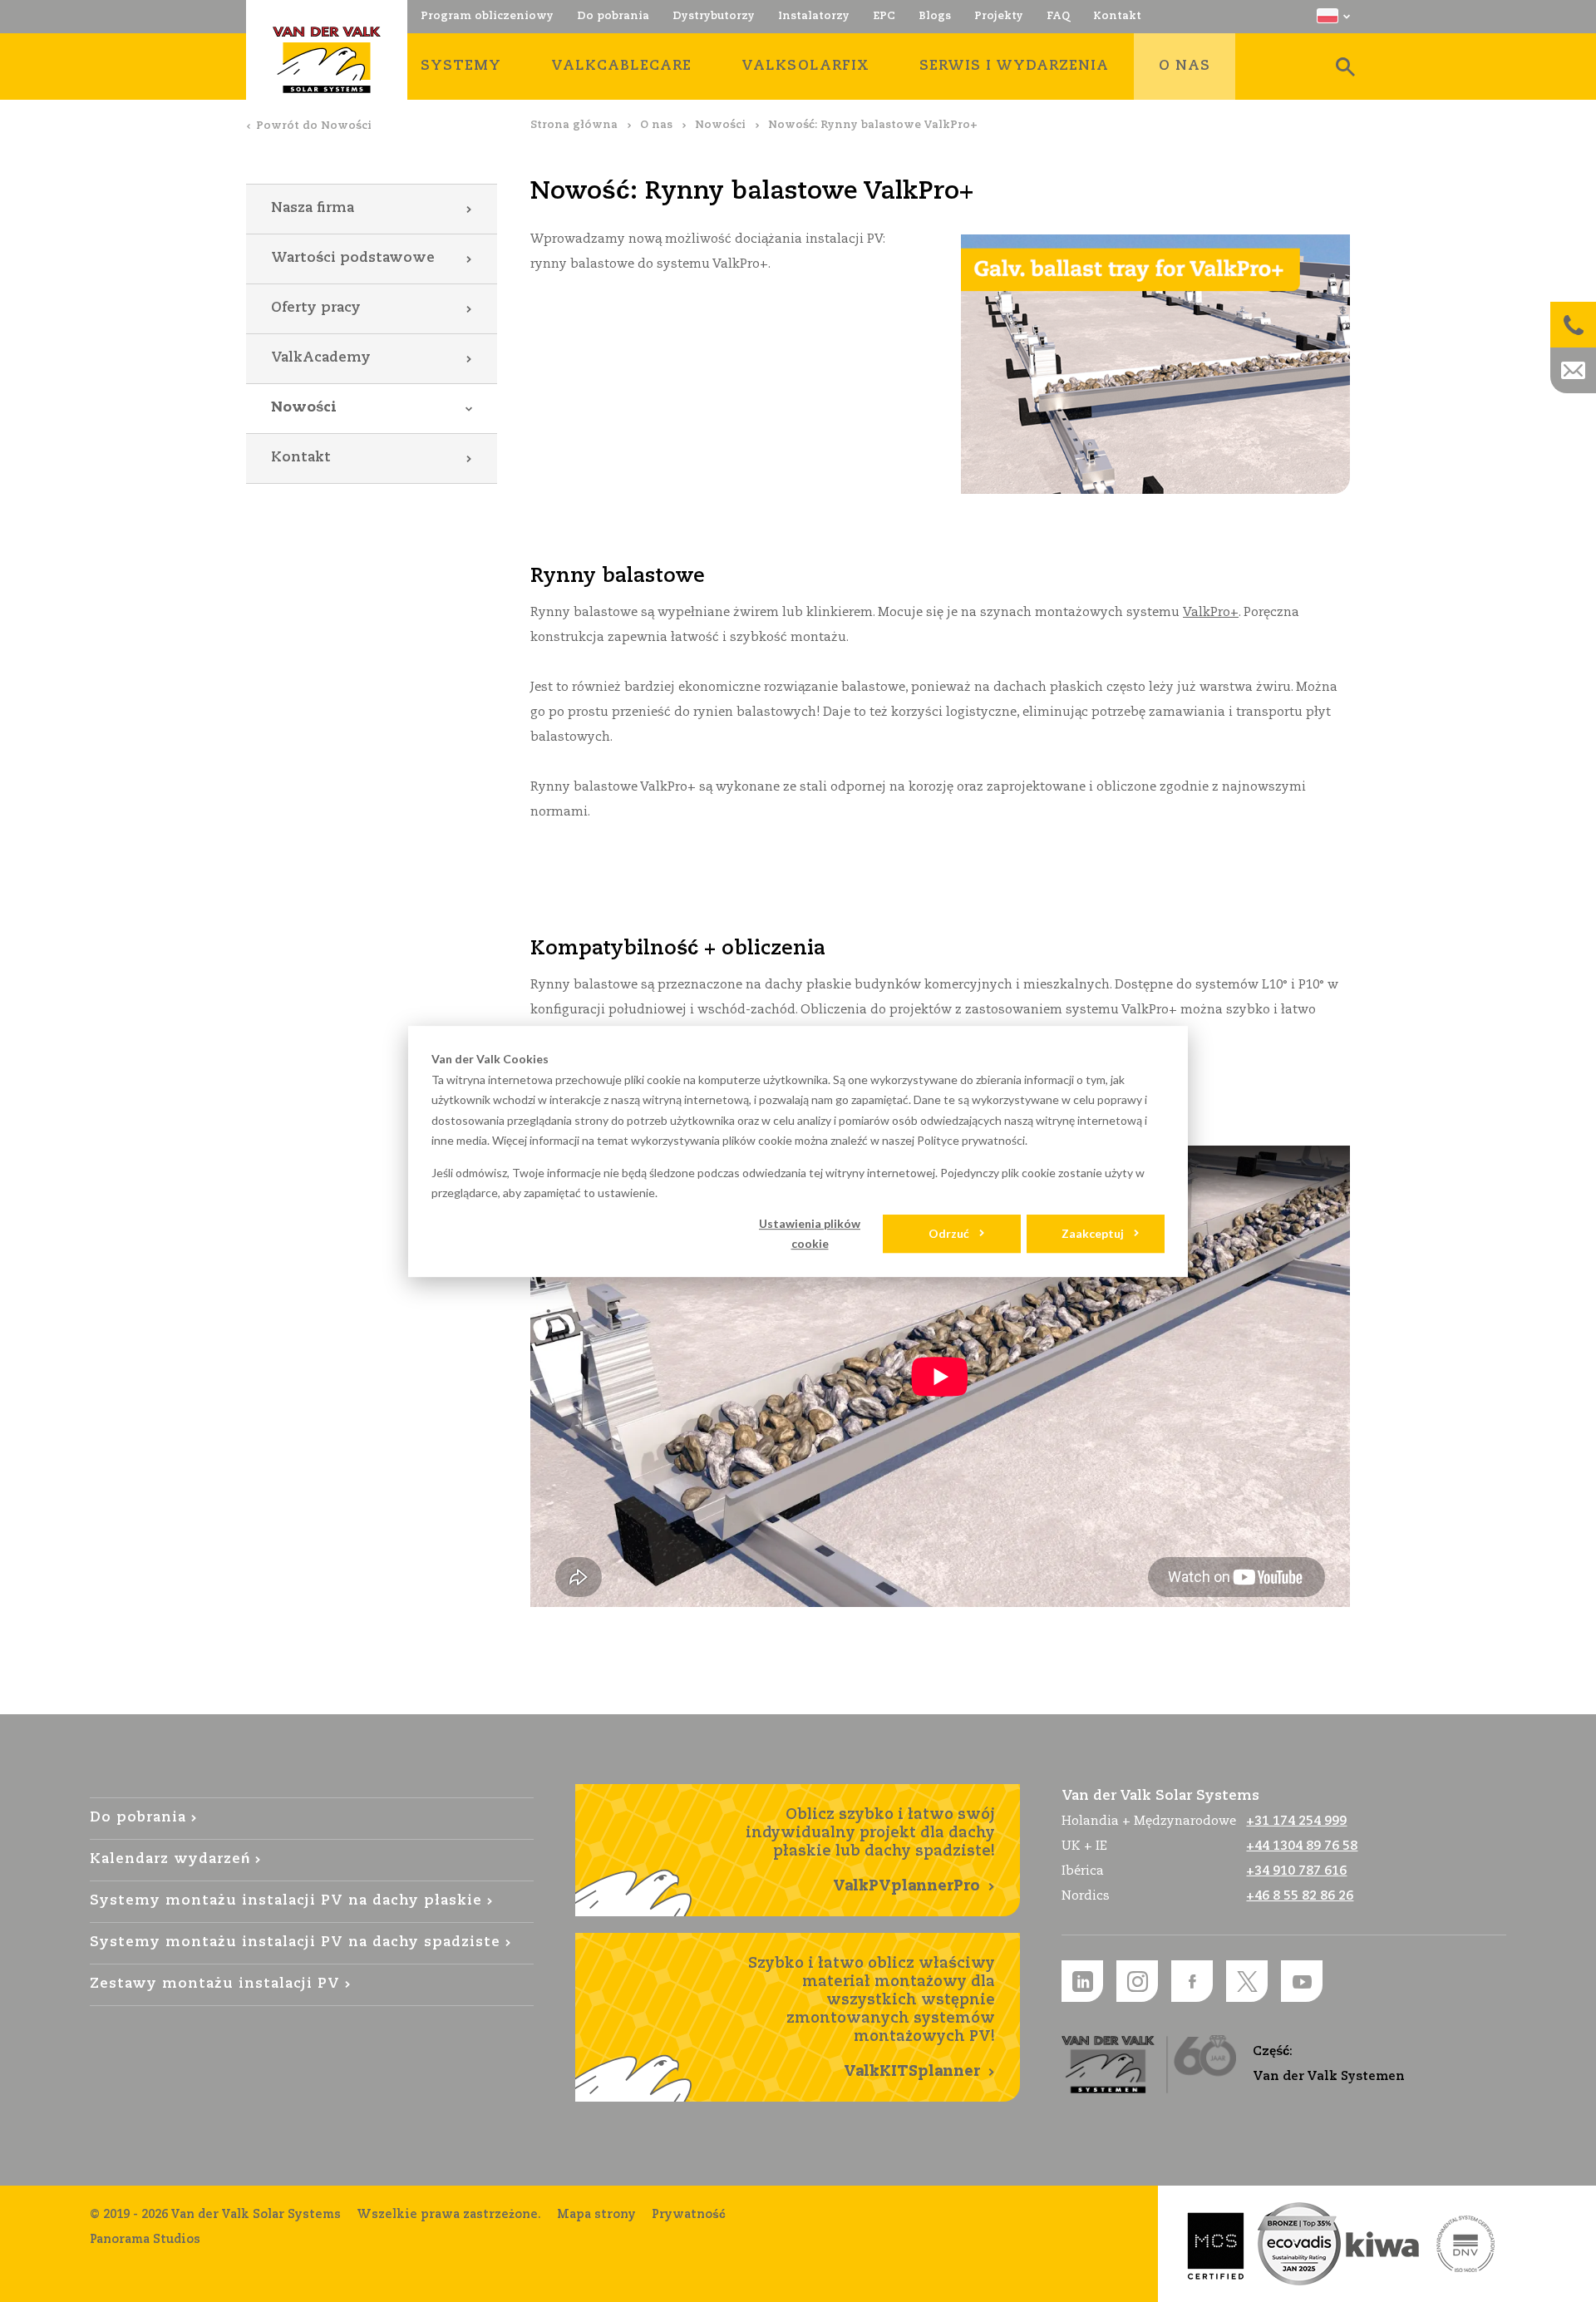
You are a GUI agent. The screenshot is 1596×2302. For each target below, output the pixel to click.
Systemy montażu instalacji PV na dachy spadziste (296, 1942)
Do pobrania (138, 1818)
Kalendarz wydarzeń (170, 1859)
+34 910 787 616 (1296, 1871)
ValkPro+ (1211, 612)
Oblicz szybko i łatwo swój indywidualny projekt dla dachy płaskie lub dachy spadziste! (870, 1851)
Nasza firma (313, 208)
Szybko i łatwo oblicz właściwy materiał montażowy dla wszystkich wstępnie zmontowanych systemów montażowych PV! (872, 2018)
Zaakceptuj (1093, 1233)
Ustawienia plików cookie (810, 1234)
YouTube (1302, 1981)
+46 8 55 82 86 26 (1300, 1896)
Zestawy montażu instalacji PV (215, 1984)
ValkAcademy (321, 358)
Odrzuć (949, 1233)
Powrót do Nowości (314, 126)
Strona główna (574, 125)
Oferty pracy (316, 308)
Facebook (1192, 1981)
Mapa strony (596, 2215)
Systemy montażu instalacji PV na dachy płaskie (286, 1901)
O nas (656, 125)
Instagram (1137, 1981)
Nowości (720, 125)
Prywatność (689, 2215)
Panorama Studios (145, 2240)
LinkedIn (1082, 1981)
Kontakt (301, 458)
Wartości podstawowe (353, 258)
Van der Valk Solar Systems (327, 60)
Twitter (1247, 1981)
